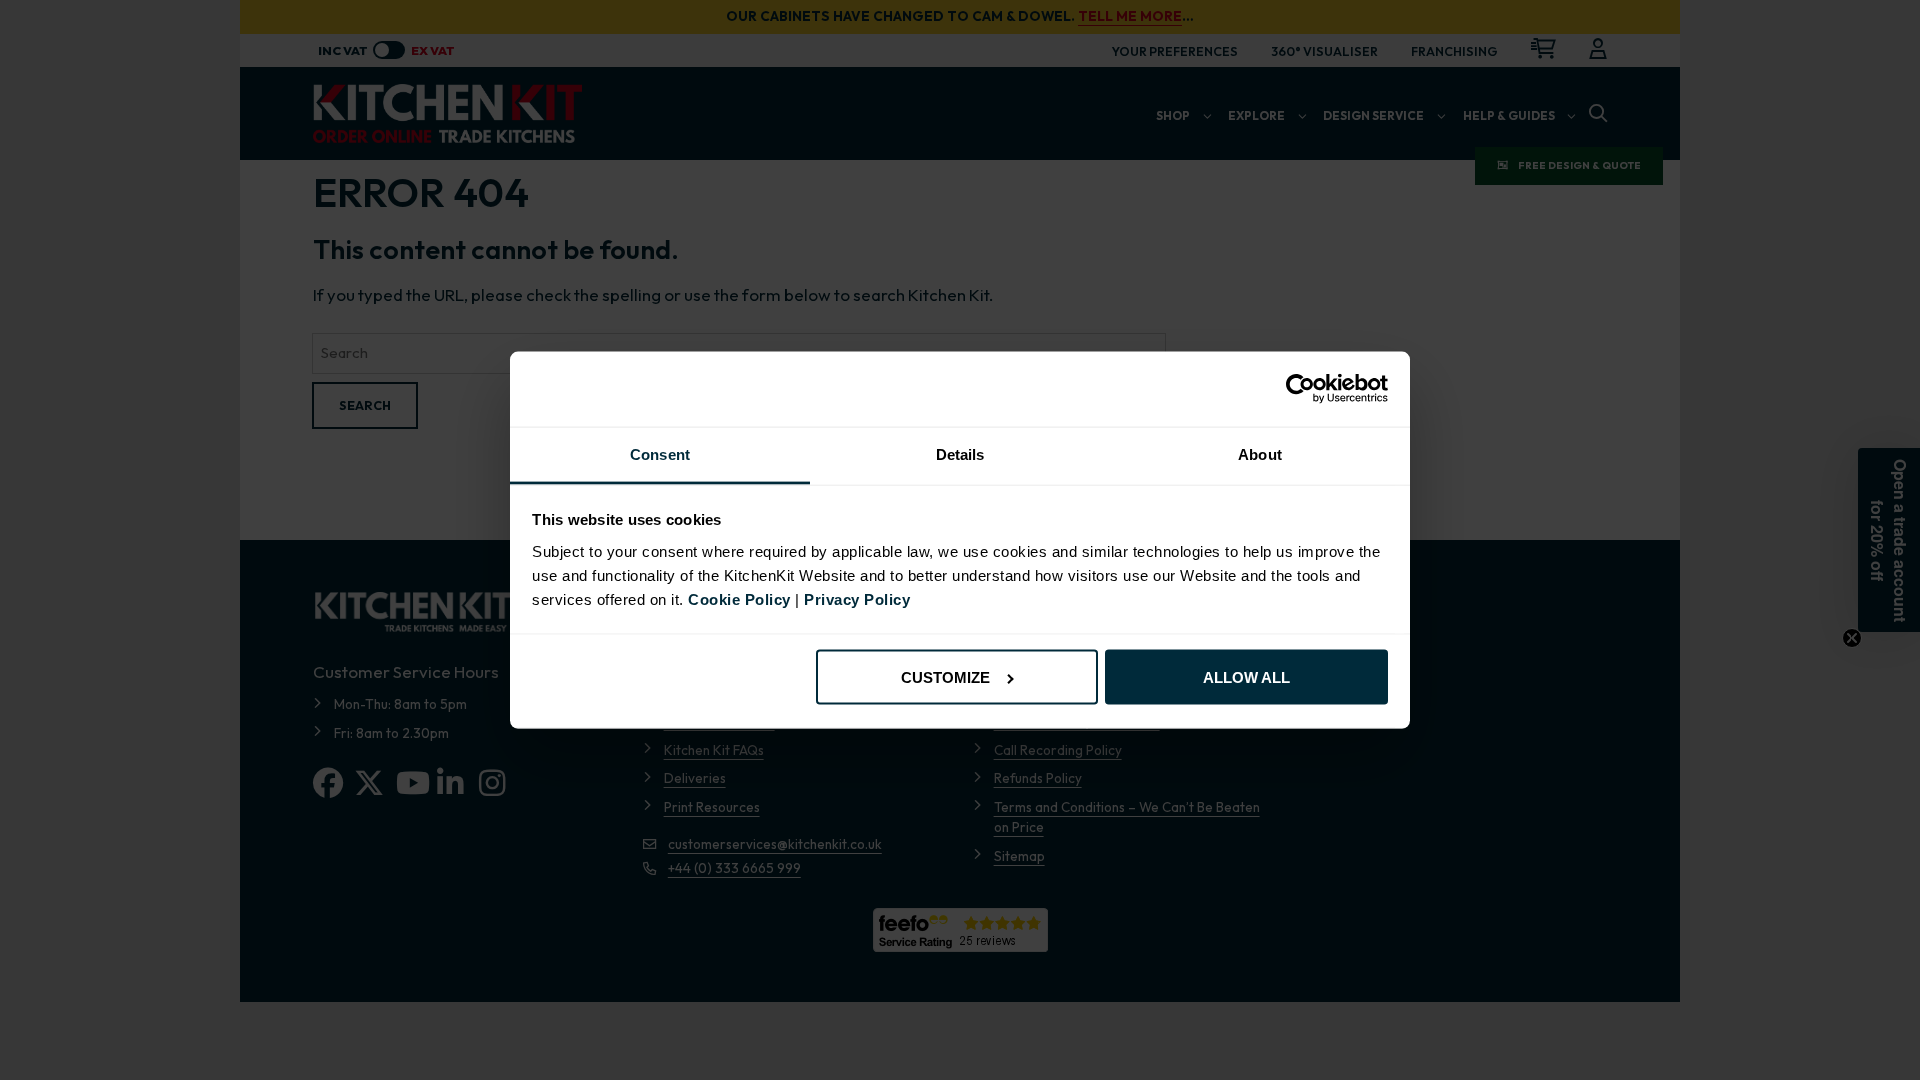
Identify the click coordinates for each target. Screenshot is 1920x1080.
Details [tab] (960, 454)
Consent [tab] (660, 454)
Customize (945, 677)
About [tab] (1260, 454)
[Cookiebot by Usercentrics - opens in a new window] (1300, 389)
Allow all (1246, 677)
